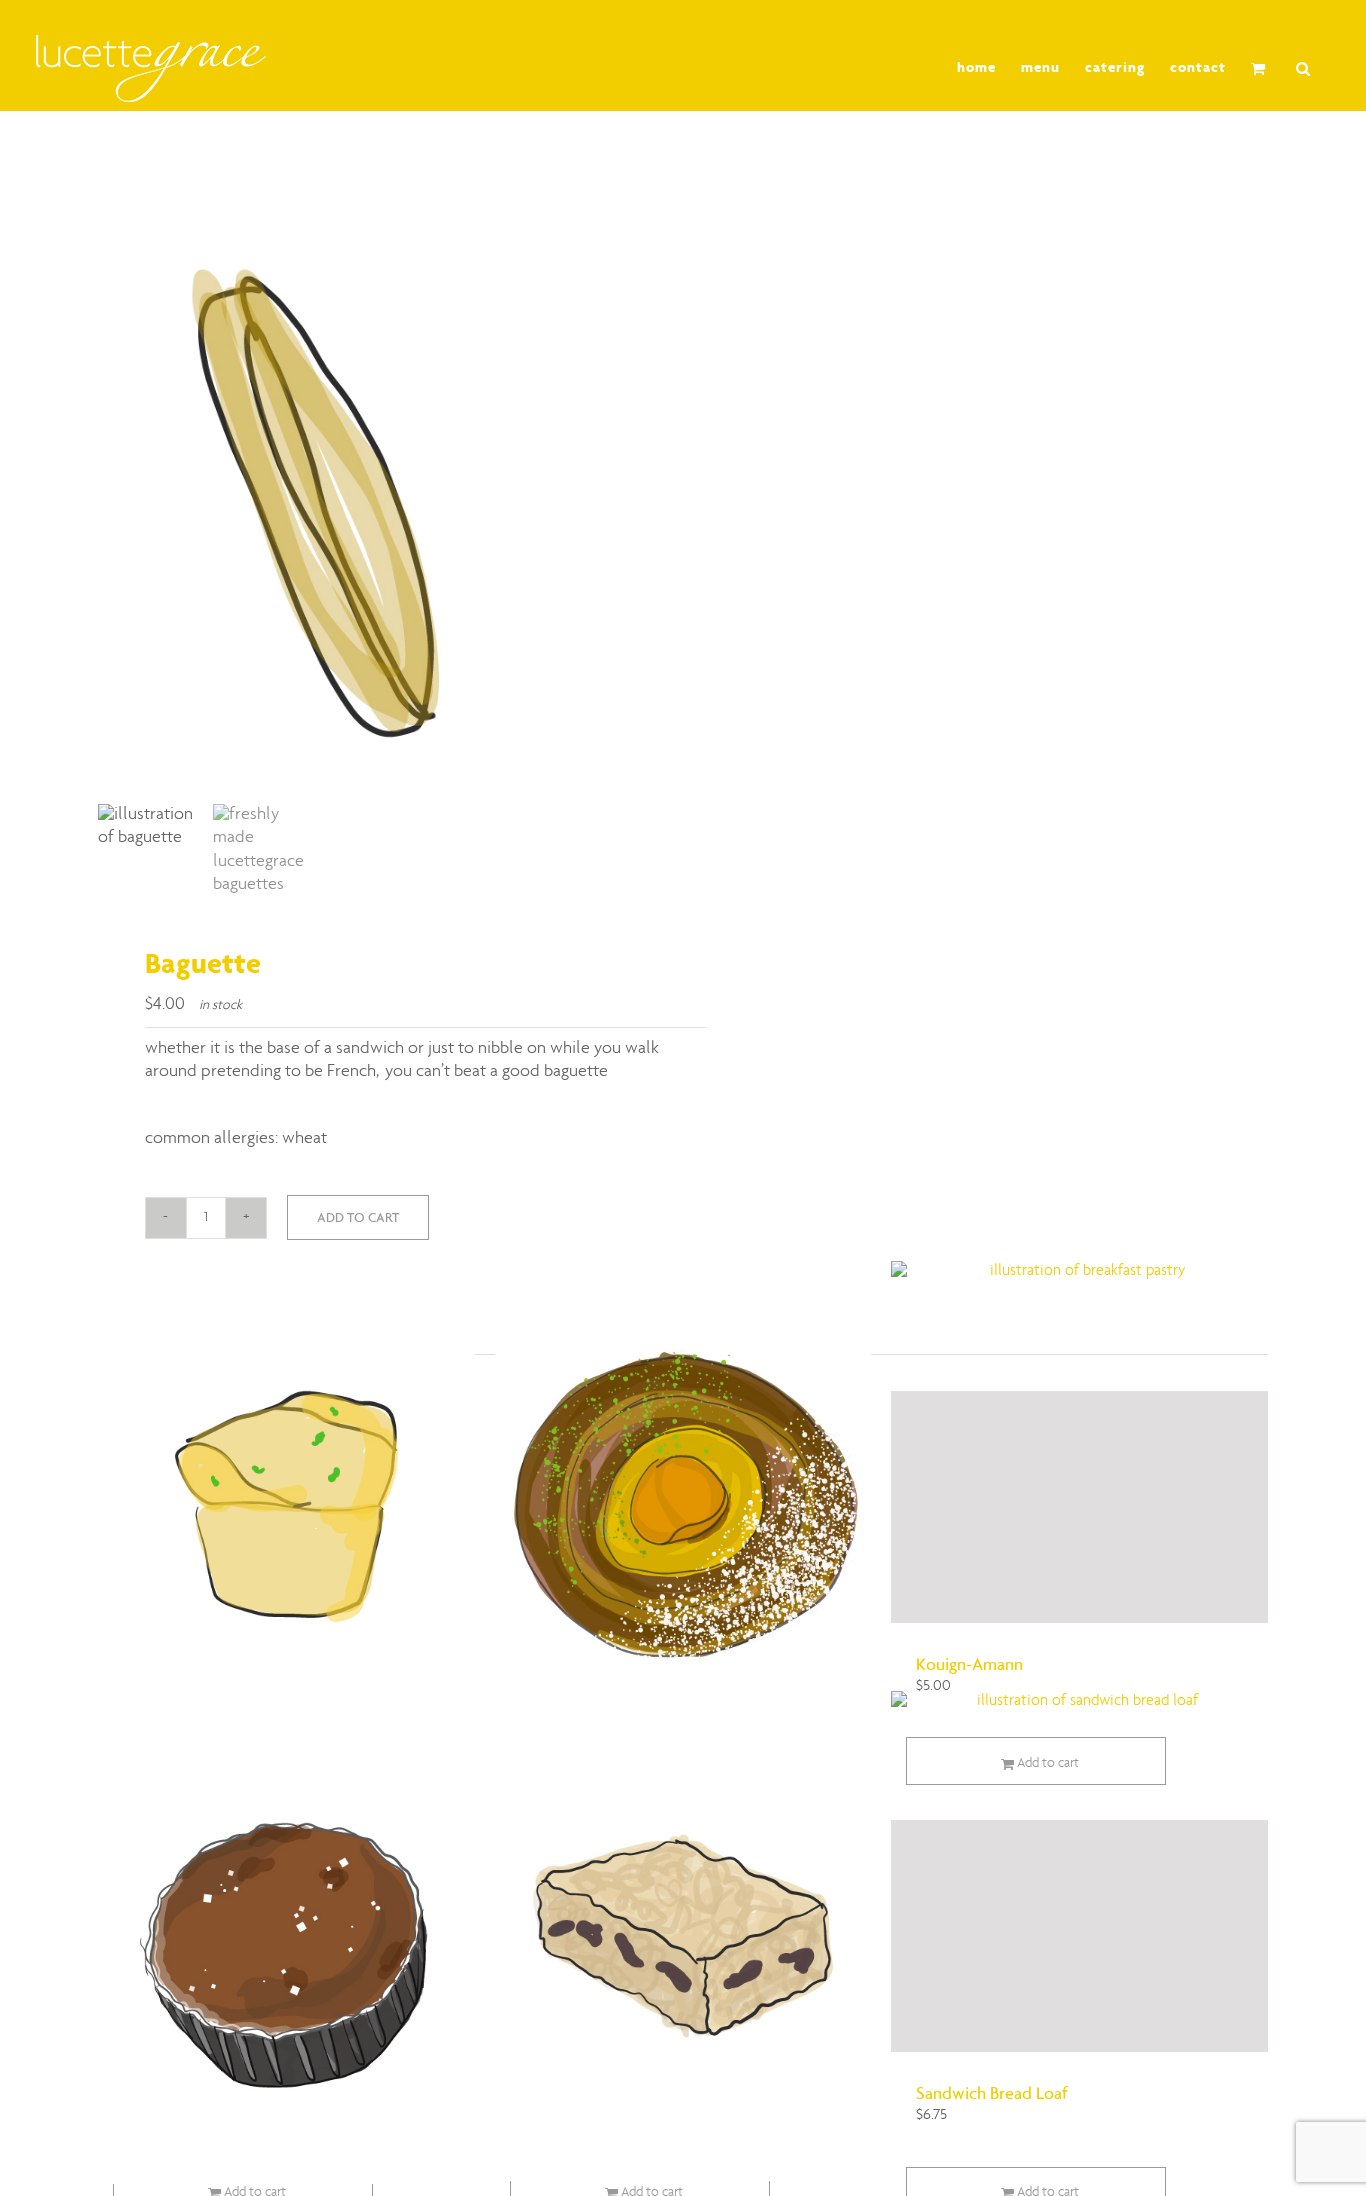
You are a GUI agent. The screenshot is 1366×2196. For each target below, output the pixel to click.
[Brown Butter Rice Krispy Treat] (683, 1936)
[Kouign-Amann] (1079, 1507)
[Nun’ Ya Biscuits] (286, 1507)
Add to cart (358, 1217)
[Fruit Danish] (683, 1510)
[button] (1303, 68)
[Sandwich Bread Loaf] (1079, 1936)
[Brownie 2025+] (286, 1939)
